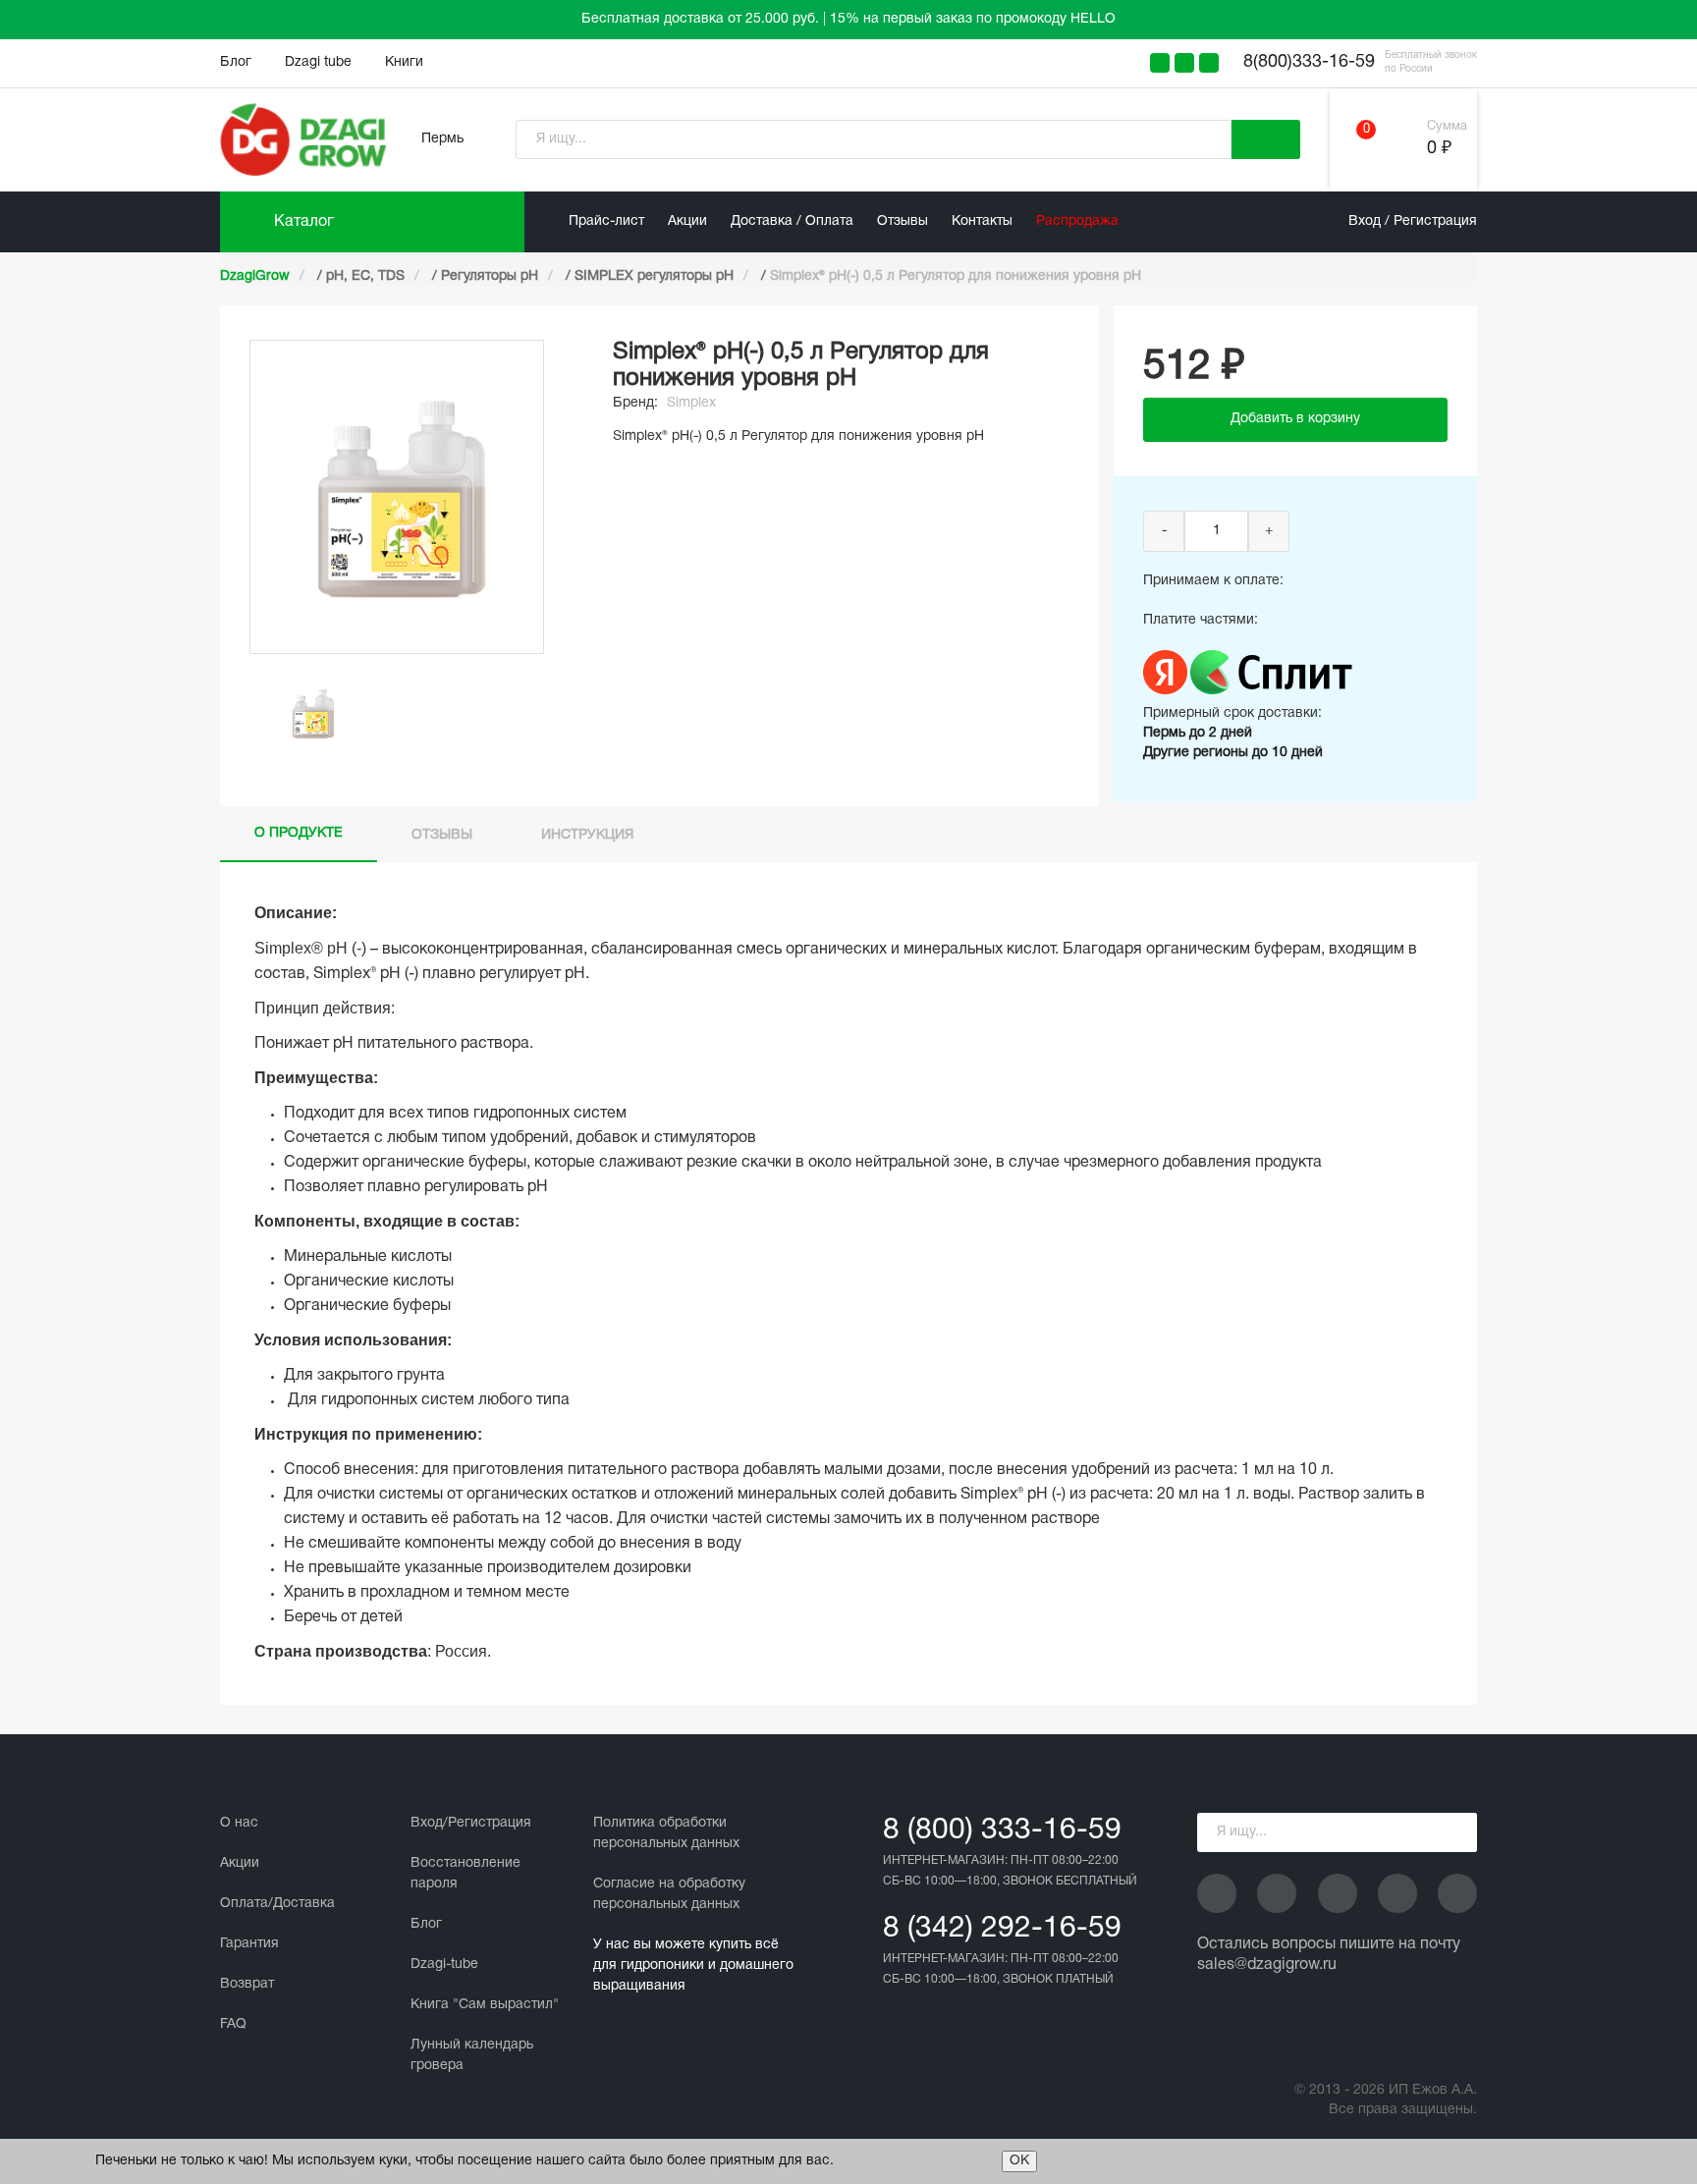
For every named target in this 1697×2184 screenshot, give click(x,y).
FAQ (233, 2024)
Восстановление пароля (465, 1874)
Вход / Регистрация (1413, 221)
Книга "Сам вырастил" (485, 2005)
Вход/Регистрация (471, 1823)
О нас (239, 1823)
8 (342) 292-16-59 (1002, 1929)
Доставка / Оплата (792, 221)
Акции (687, 221)
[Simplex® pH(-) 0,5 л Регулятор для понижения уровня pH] (313, 713)
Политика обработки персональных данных (666, 1833)
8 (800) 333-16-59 (1002, 1831)
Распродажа (1077, 221)
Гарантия (249, 1944)
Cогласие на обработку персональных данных (669, 1894)
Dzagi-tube (444, 1965)
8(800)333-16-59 (1309, 62)
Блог (236, 62)
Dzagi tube (318, 62)
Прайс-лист (606, 221)
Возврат (247, 1984)
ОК (1019, 2161)
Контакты (982, 221)
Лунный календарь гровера (472, 2055)
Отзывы (903, 221)
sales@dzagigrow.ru (1267, 1965)
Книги (404, 62)
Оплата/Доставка (277, 1904)
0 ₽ (1439, 149)
